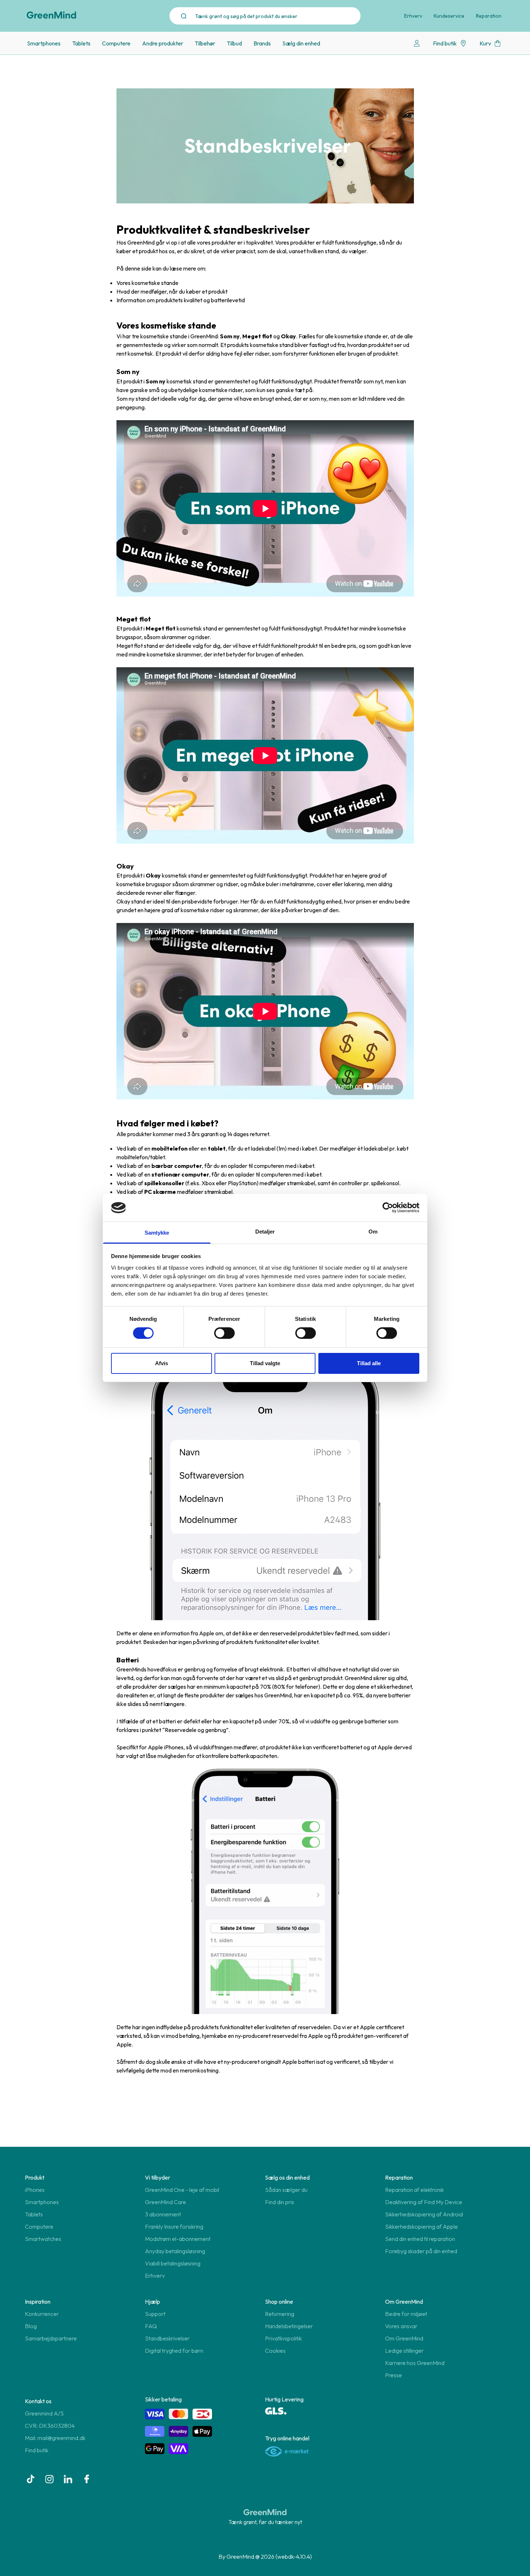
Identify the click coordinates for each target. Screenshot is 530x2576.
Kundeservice (449, 16)
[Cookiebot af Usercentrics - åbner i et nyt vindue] (388, 1208)
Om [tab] (373, 1232)
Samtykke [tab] (157, 1233)
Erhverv (413, 16)
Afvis (162, 1363)
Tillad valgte (265, 1363)
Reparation (489, 16)
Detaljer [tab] (265, 1232)
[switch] (224, 1333)
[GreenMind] (52, 15)
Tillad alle (369, 1363)
